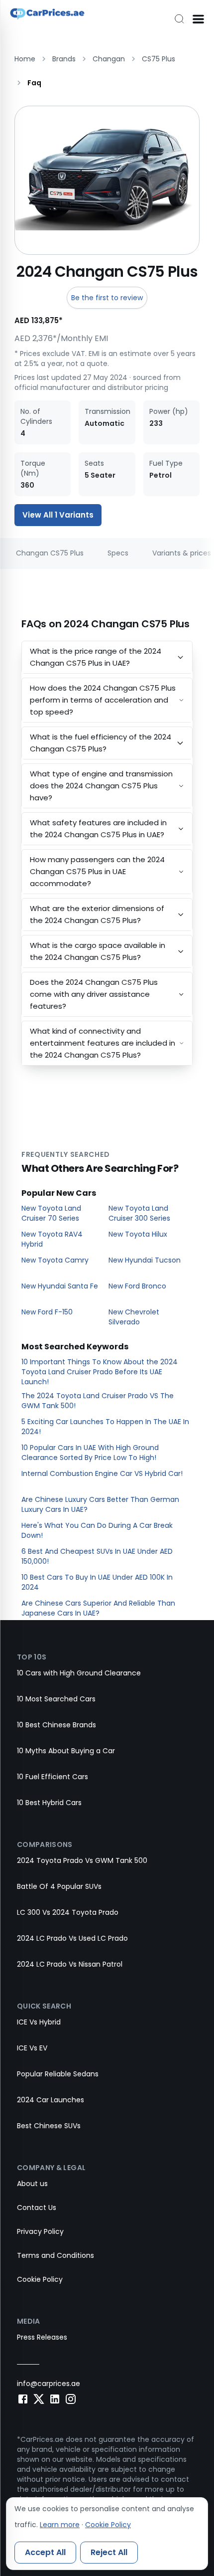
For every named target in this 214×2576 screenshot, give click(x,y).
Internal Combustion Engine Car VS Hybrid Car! (102, 1473)
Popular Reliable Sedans (58, 2074)
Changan (109, 59)
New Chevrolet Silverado (134, 1317)
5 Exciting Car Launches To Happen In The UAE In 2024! (105, 1427)
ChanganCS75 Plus (50, 553)
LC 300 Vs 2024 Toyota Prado (68, 1912)
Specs (118, 553)
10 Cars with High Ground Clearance (79, 1673)
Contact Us (37, 2208)
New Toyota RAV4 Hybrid (52, 1239)
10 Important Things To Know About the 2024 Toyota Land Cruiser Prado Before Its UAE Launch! (100, 1372)
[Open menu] (198, 19)
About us (32, 2184)
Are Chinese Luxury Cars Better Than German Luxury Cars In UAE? (100, 1504)
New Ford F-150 (47, 1312)
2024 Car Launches (51, 2100)
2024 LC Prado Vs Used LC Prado (72, 1938)
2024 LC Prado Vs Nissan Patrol (70, 1964)
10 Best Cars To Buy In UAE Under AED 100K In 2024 (97, 1582)
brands (64, 59)
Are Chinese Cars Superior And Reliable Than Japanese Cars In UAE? (98, 1608)
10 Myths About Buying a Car (66, 1751)
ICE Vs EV (32, 2048)
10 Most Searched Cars (56, 1699)
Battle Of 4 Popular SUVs (59, 1886)
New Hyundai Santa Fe (60, 1286)
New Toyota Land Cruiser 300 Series (139, 1213)
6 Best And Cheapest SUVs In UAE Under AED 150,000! (97, 1556)
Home (25, 59)
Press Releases (42, 2337)
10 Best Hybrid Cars (49, 1803)
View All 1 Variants (58, 515)
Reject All (109, 2552)
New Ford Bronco (137, 1286)
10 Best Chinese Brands (56, 1725)
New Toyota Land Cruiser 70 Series (51, 1213)
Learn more (60, 2525)
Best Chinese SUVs (49, 2126)
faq (34, 83)
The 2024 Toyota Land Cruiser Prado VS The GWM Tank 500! (98, 1401)
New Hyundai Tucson (145, 1260)
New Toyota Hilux (138, 1234)
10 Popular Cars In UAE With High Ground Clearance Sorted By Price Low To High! (90, 1453)
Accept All (45, 2552)
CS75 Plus (159, 59)
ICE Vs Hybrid (39, 2022)
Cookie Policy (40, 2279)
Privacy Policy (40, 2231)
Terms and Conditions (55, 2255)
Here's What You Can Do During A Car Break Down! (97, 1530)
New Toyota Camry (55, 1260)
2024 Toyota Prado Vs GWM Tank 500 (82, 1860)
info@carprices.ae (49, 2384)
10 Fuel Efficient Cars (53, 1777)
